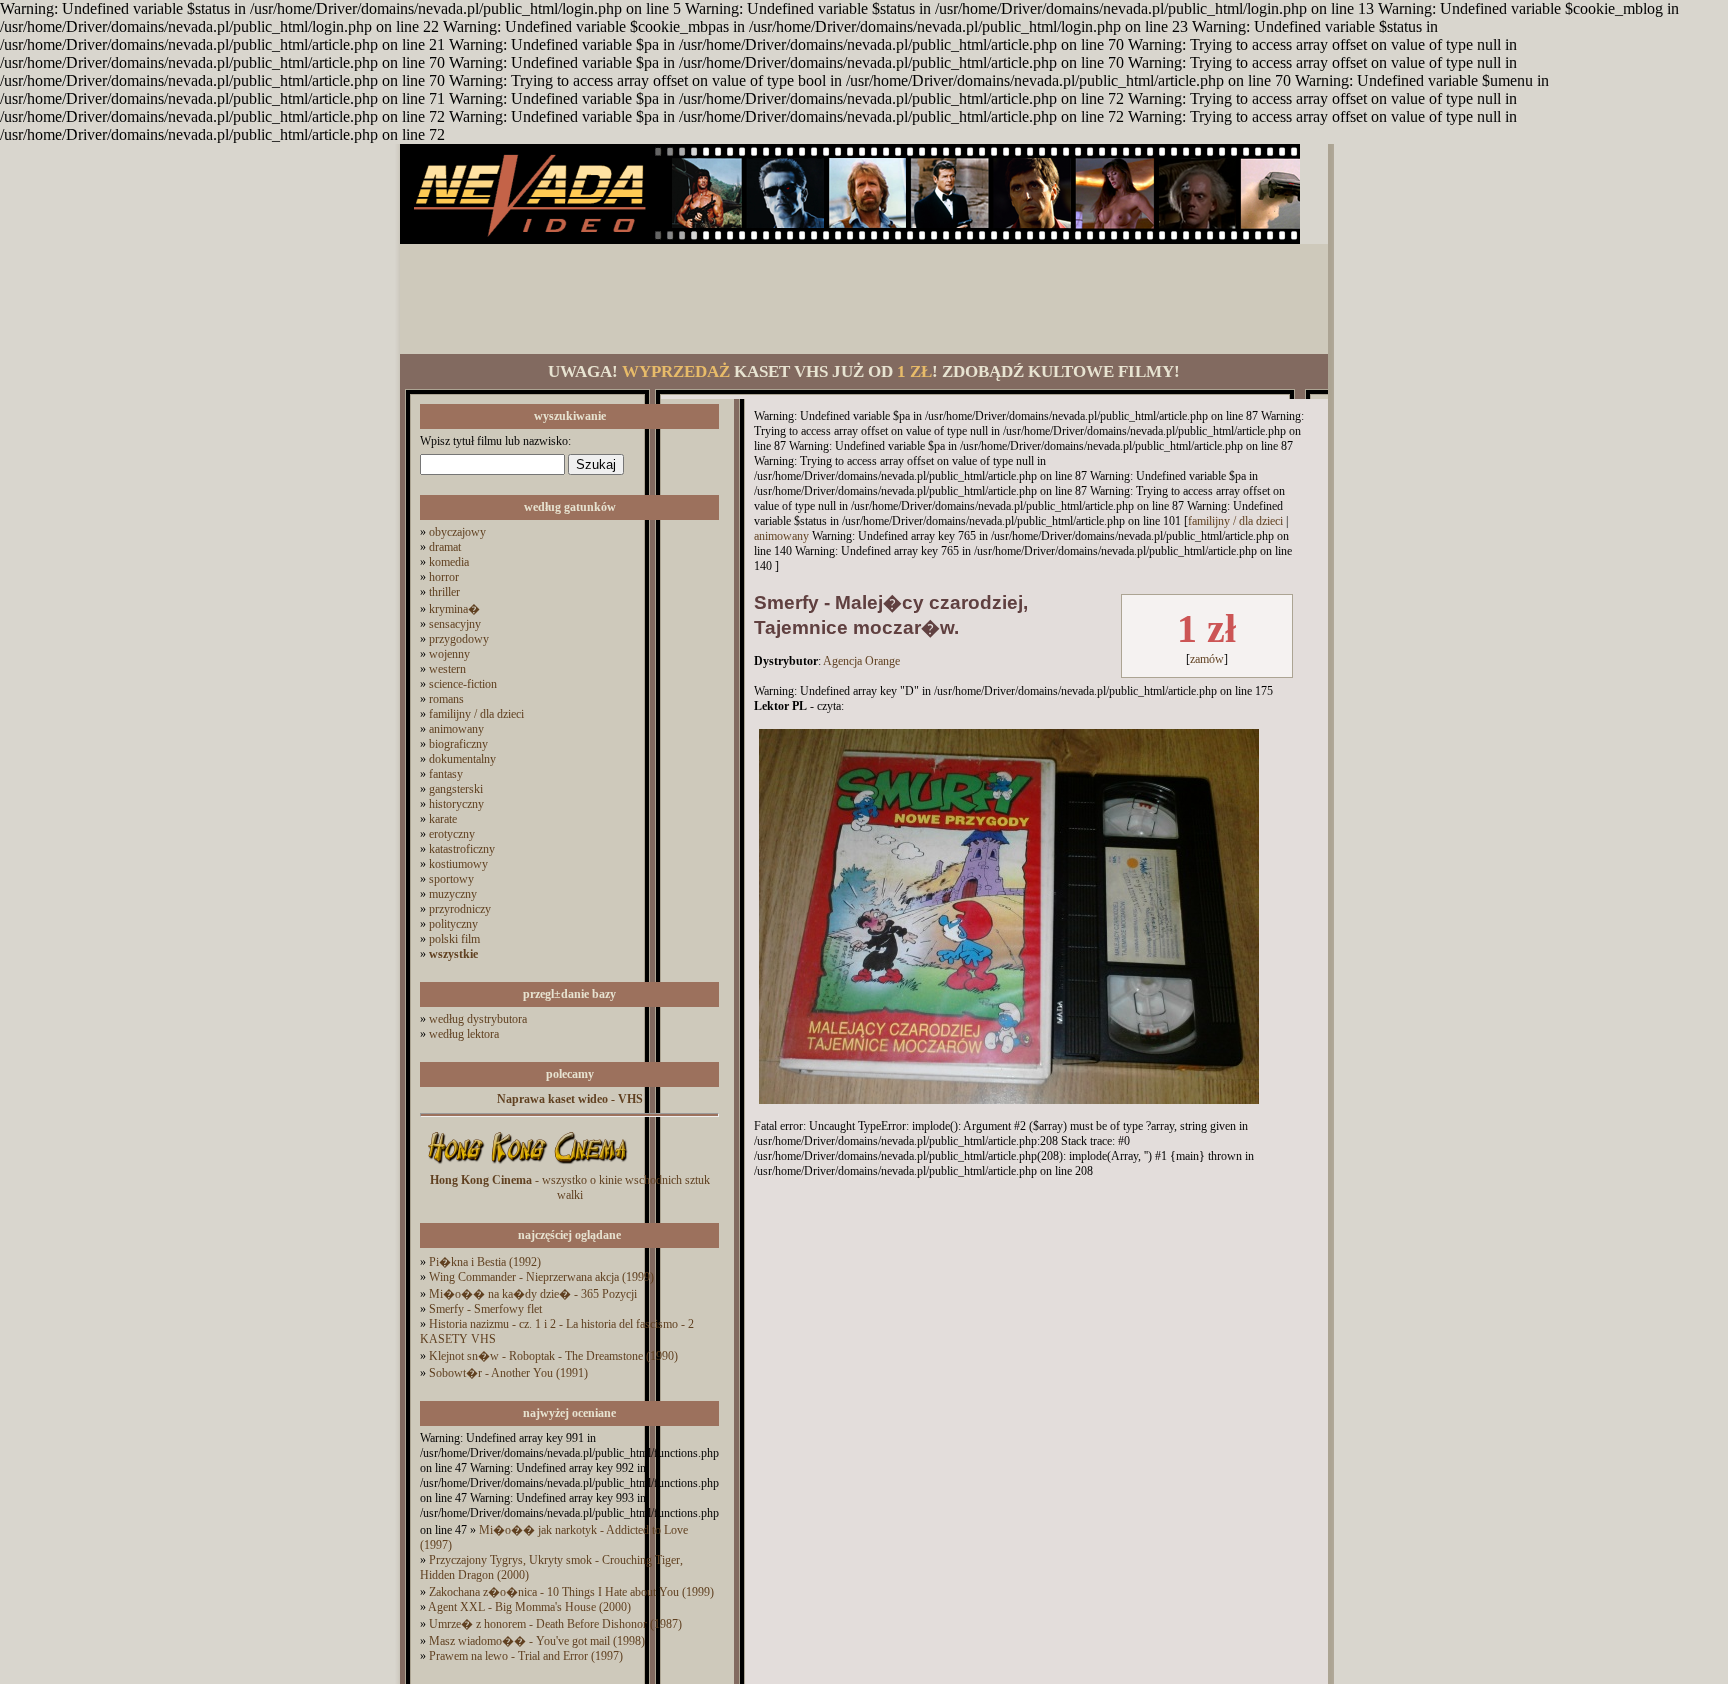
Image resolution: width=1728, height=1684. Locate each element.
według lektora (464, 1034)
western (447, 669)
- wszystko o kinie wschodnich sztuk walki (570, 1187)
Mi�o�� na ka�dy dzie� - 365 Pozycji (533, 1294)
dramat (445, 547)
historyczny (456, 804)
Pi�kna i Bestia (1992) (485, 1262)
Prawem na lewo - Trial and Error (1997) (526, 1656)
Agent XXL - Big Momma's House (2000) (529, 1607)
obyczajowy (457, 532)
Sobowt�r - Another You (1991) (508, 1373)
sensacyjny (455, 624)
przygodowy (459, 639)
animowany (456, 729)
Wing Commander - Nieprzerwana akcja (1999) (541, 1277)
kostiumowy (458, 864)
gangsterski (456, 789)
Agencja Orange (861, 661)
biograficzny (458, 744)
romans (446, 699)
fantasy (446, 774)
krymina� (454, 609)
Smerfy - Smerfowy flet (485, 1309)
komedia (449, 562)
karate (443, 819)
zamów (1207, 659)
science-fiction (463, 684)
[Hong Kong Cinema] (527, 1169)
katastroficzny (462, 849)
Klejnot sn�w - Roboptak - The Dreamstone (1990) (553, 1356)
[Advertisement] (864, 299)
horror (444, 577)
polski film (454, 939)
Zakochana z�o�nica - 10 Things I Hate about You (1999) (571, 1592)
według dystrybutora (478, 1019)
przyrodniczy (460, 909)
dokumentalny (462, 759)
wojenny (449, 654)
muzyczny (453, 894)
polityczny (453, 924)
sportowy (451, 879)
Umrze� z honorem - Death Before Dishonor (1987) (555, 1624)
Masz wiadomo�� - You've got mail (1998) (537, 1641)
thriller (444, 592)
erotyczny (452, 834)
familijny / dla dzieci (476, 714)
